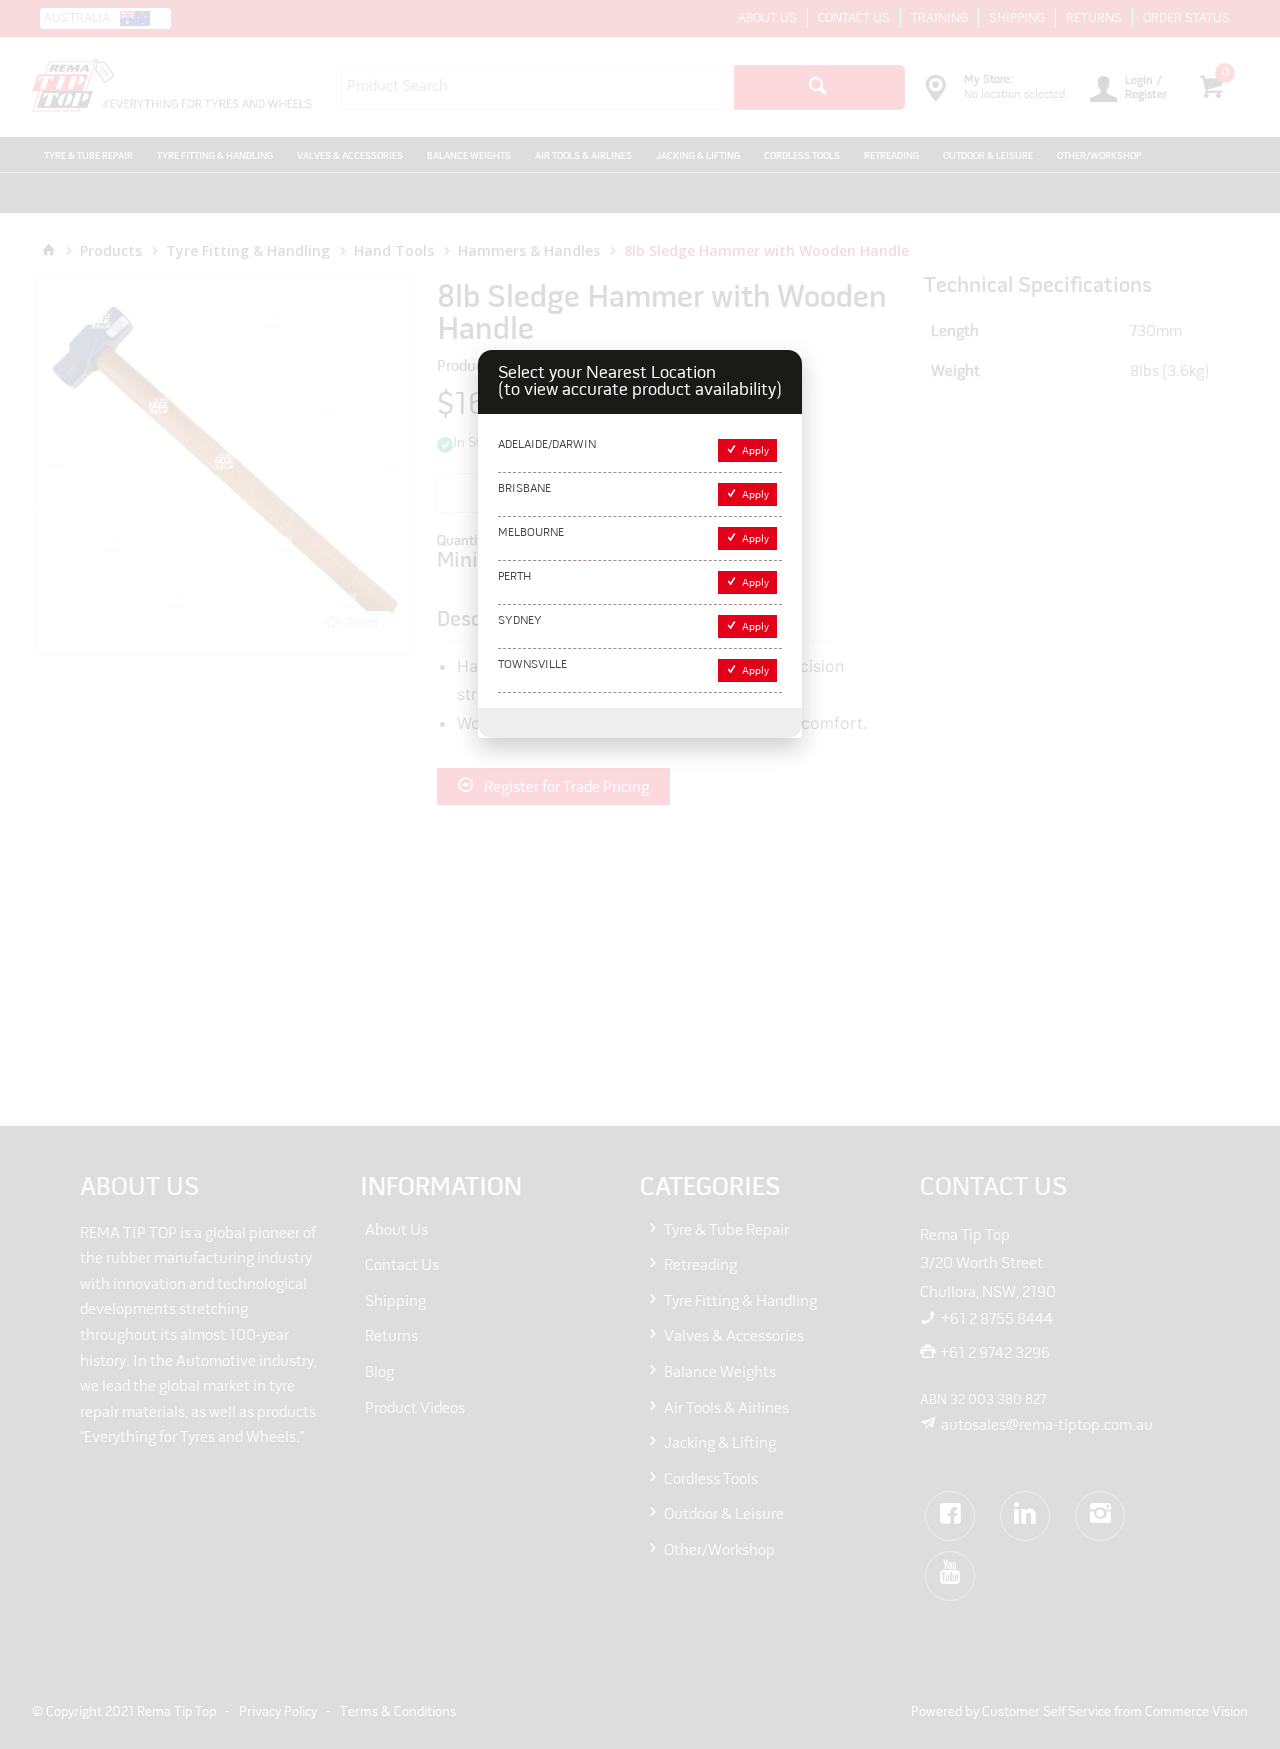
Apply (755, 451)
